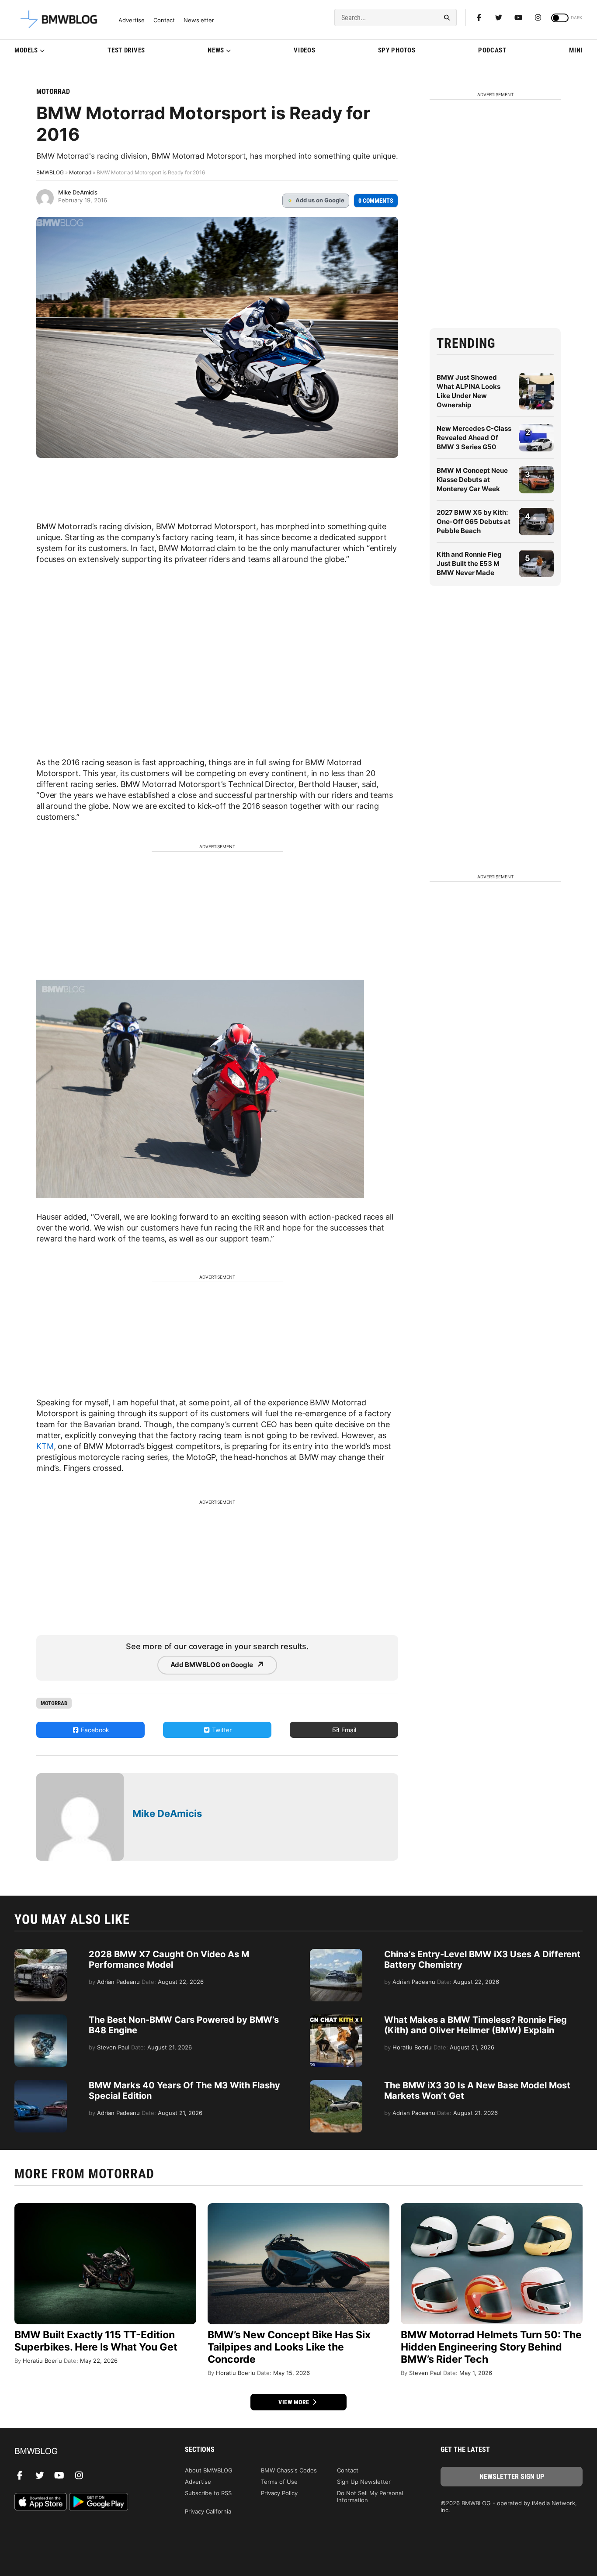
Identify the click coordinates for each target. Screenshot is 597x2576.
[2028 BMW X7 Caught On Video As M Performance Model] (41, 1953)
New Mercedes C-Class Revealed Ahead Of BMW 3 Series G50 (474, 438)
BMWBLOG (50, 172)
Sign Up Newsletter (364, 2482)
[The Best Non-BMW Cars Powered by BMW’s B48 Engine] (41, 2019)
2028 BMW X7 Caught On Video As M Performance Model (169, 1959)
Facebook (94, 1730)
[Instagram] (538, 17)
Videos (304, 50)
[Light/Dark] (560, 18)
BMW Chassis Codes (289, 2470)
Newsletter (199, 20)
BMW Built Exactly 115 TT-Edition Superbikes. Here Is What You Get (96, 2341)
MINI (576, 50)
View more (295, 2402)
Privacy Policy (279, 2493)
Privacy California (208, 2511)
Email (348, 1730)
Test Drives (126, 50)
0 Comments (376, 201)
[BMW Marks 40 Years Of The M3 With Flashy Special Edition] (41, 2084)
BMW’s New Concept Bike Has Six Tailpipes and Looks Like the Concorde (289, 2347)
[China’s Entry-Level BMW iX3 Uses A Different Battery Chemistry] (336, 1953)
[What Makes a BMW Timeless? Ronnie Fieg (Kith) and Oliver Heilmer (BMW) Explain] (336, 2019)
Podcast (492, 50)
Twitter (221, 1730)
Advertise (132, 20)
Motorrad (53, 92)
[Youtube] (518, 17)
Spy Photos (397, 50)
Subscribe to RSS (208, 2493)
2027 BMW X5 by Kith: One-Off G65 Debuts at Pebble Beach (474, 522)
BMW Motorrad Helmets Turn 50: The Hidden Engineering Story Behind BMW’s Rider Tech (491, 2347)
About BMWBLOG (209, 2470)
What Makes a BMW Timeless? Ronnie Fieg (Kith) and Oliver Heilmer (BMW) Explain (476, 2025)
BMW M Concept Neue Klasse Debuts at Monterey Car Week (472, 480)
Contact (164, 20)
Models (26, 50)
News (216, 50)
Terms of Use (279, 2482)
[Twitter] (499, 17)
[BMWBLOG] (85, 2452)
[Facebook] (479, 17)
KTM (45, 1446)
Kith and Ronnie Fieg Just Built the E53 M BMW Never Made (469, 563)
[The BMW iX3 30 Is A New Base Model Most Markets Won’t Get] (336, 2084)
